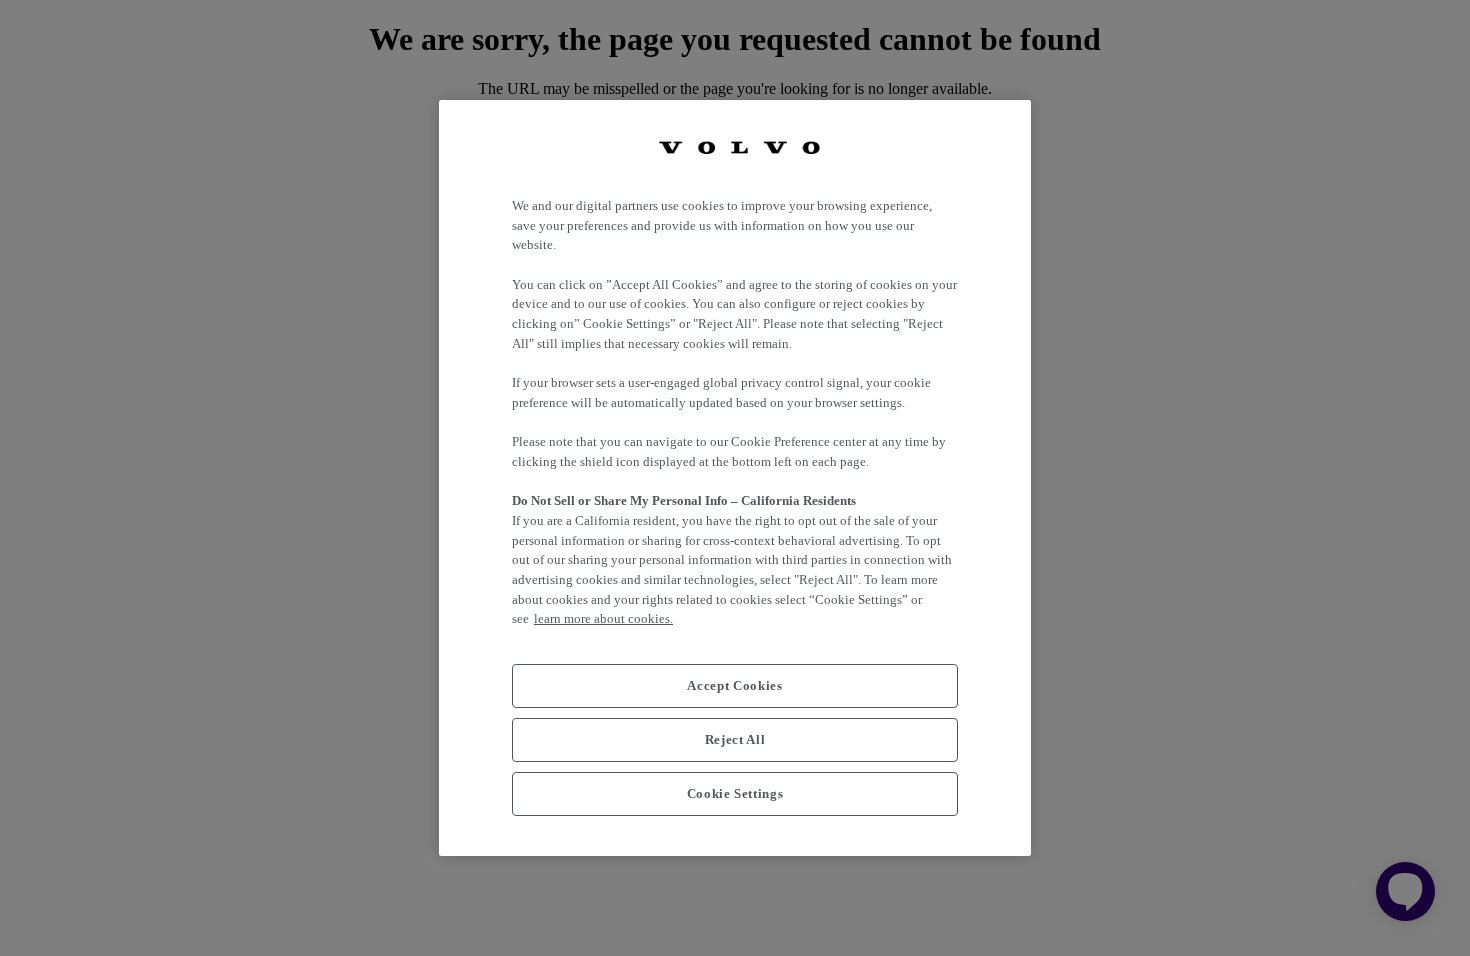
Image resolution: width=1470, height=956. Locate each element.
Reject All (735, 739)
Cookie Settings (735, 793)
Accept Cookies (734, 685)
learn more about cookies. (603, 618)
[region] (735, 478)
